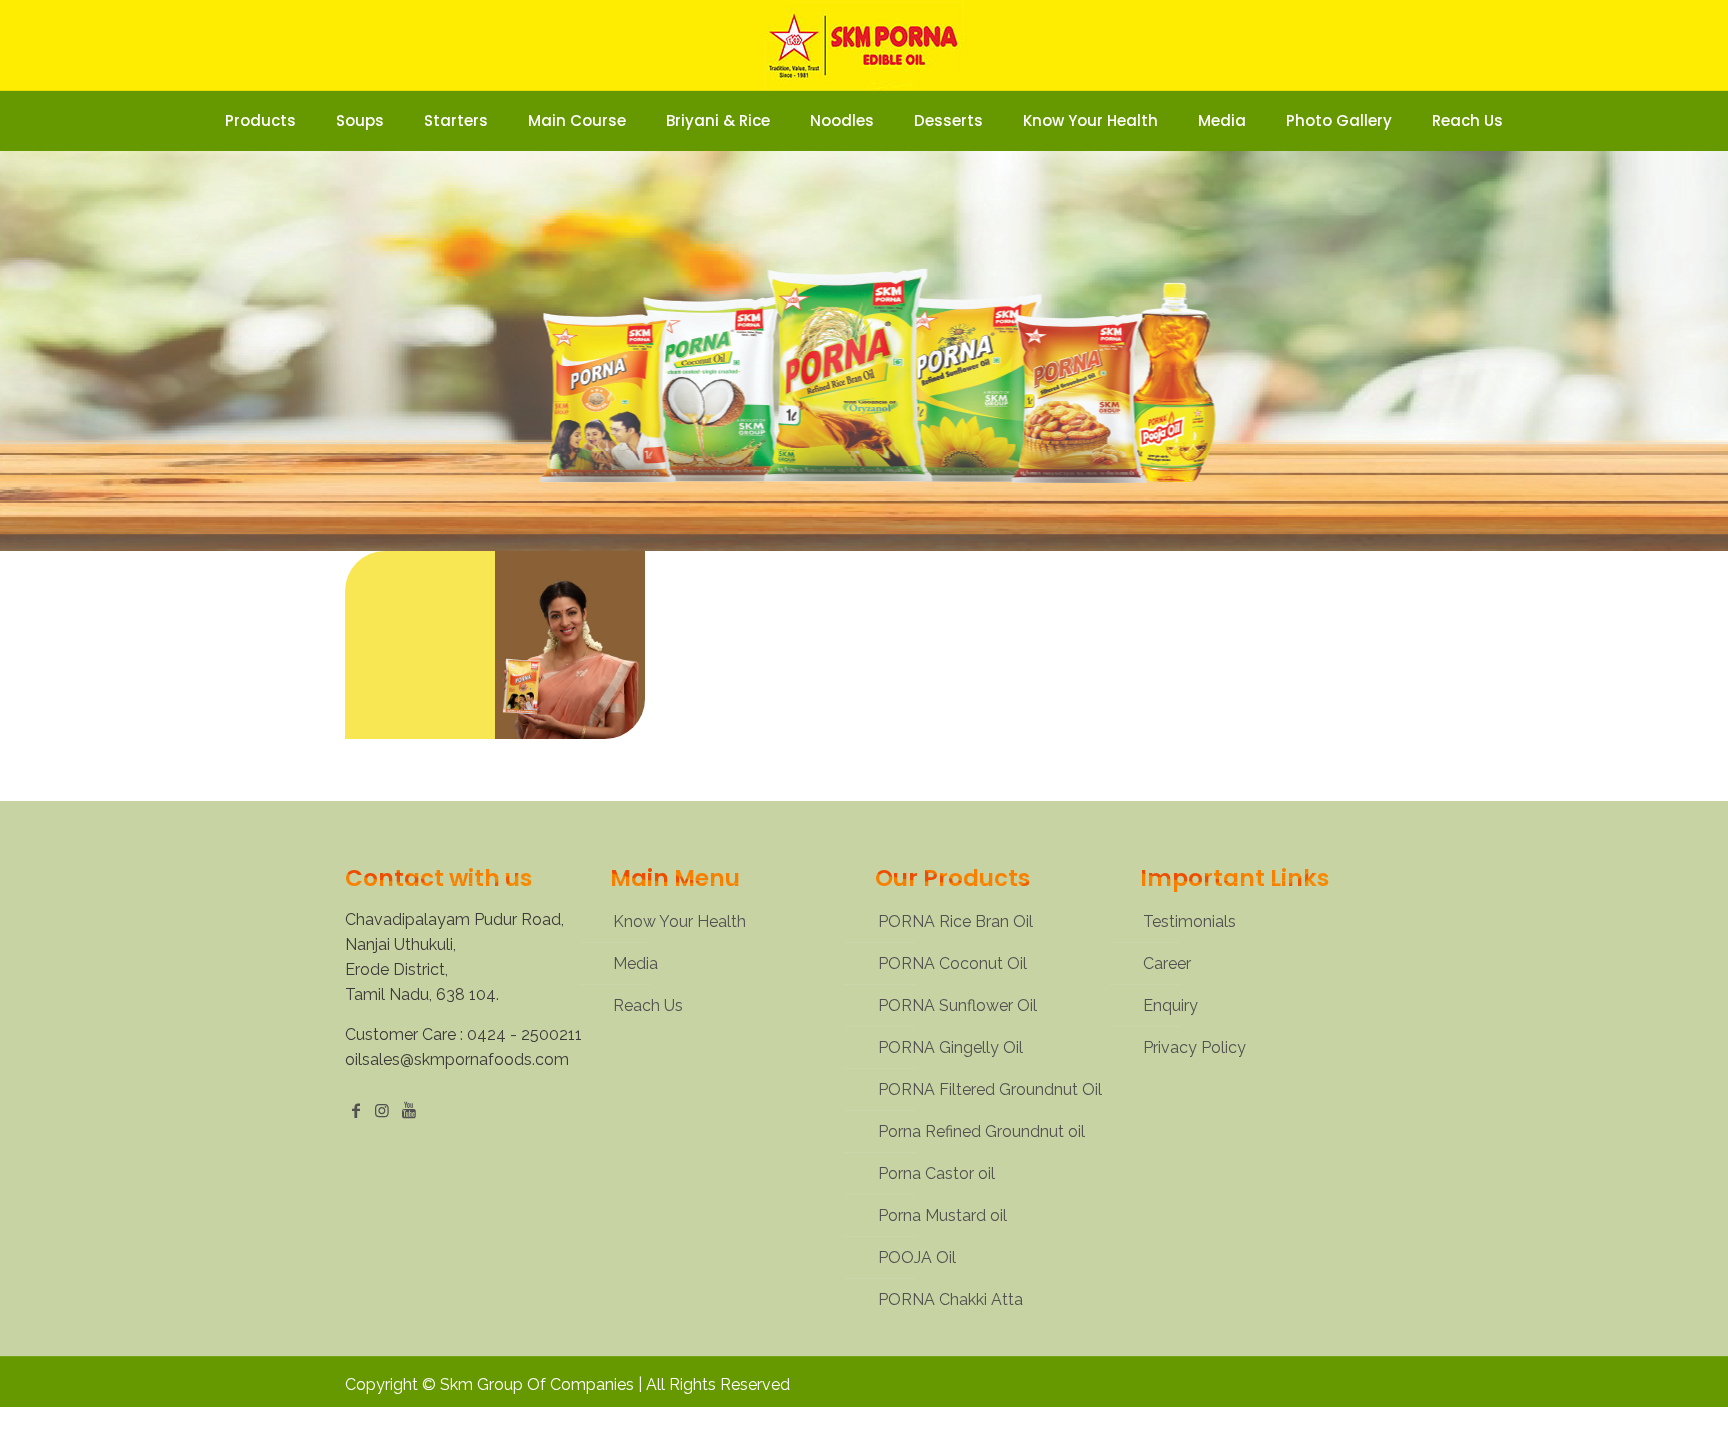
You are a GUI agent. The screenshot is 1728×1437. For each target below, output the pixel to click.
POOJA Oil (917, 1257)
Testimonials (1189, 921)
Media (635, 963)
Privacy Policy (1194, 1047)
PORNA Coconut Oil (952, 963)
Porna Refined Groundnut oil (981, 1131)
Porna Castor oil (936, 1173)
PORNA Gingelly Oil (950, 1047)
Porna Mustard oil (942, 1215)
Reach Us (648, 1005)
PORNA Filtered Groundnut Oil (990, 1089)
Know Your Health (679, 921)
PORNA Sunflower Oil (957, 1005)
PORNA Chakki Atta (950, 1299)
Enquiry (1170, 1005)
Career (1167, 963)
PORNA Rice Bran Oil (955, 921)
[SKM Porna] (864, 45)
